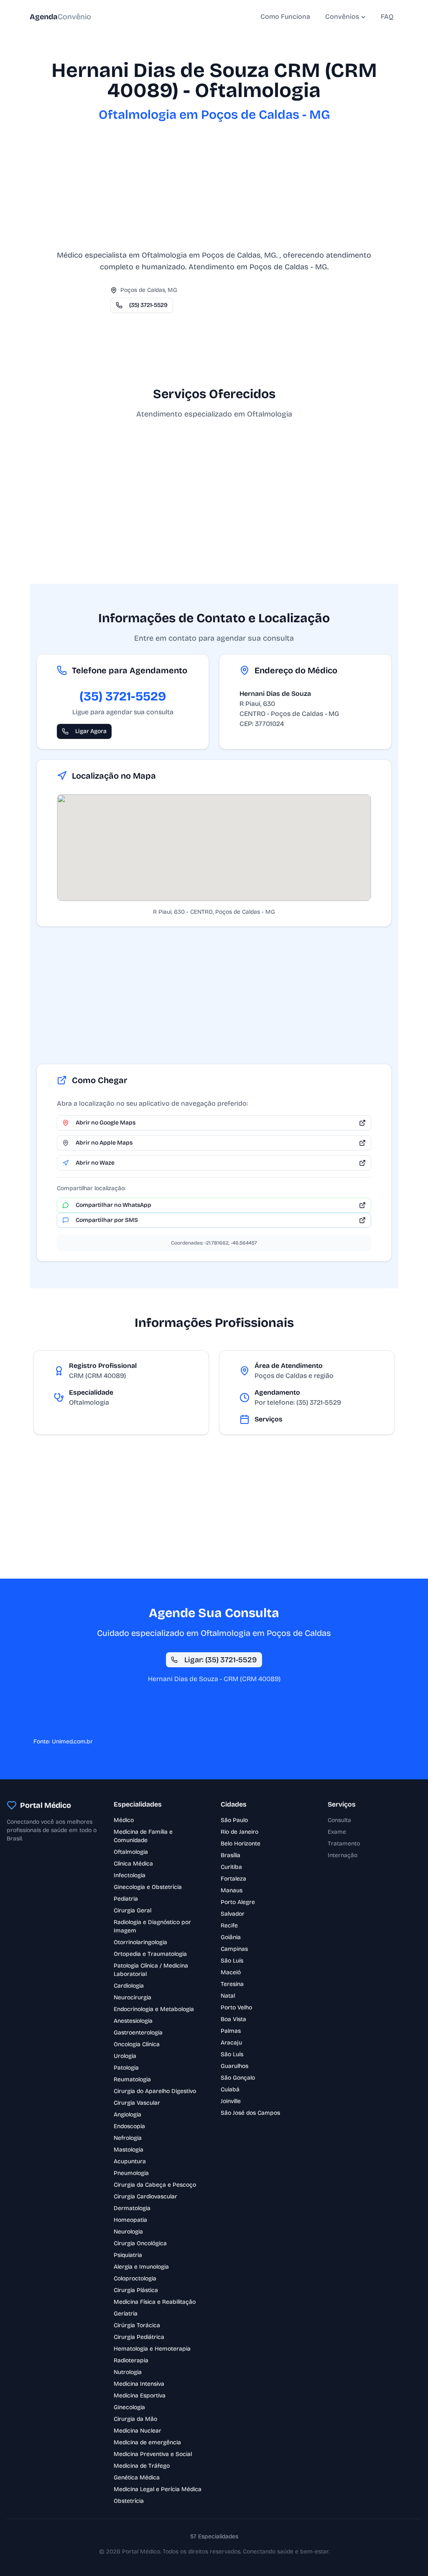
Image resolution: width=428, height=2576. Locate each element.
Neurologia (128, 2232)
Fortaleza (233, 1879)
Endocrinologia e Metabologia (154, 2009)
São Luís (232, 1961)
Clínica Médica (133, 1864)
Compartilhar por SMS (107, 1220)
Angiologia (127, 2115)
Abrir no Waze (95, 1163)
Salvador (233, 1914)
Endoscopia (129, 2126)
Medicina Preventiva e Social (153, 2454)
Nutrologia (128, 2372)
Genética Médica (137, 2478)
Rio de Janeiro (239, 1832)
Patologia (126, 2068)
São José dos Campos (250, 2113)
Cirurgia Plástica (136, 2290)
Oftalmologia (131, 1852)
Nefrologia (128, 2138)
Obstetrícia (129, 2501)
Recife (229, 1926)
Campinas (234, 1949)
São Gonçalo (238, 2078)
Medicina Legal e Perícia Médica (158, 2489)
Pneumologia (131, 2173)
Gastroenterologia (138, 2033)
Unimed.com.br (72, 1742)
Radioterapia (131, 2360)
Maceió (231, 1972)
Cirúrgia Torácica (137, 2325)
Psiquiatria (128, 2255)
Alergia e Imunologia (141, 2267)
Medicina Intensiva (139, 2384)
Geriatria (126, 2314)
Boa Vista (233, 2019)
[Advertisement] (214, 191)
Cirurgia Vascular (137, 2103)
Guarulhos (234, 2066)
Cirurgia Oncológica (140, 2243)
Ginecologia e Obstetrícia (148, 1887)
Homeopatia (130, 2220)
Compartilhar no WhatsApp (113, 1205)
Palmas (231, 2031)
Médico (124, 1820)
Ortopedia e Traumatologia (150, 1954)
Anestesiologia (133, 2021)
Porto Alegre (238, 1902)
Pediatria (126, 1899)
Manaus (232, 1890)
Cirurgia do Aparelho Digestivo (155, 2091)
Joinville (231, 2101)
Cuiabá (230, 2089)
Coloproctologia (135, 2278)
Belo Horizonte (241, 1844)
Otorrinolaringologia (140, 1942)
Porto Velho (236, 2007)
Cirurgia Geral (132, 1910)
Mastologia (129, 2150)
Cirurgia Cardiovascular (145, 2196)
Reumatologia (132, 2079)
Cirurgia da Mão (135, 2419)
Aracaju (231, 2043)
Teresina (232, 1984)
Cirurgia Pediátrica (139, 2337)
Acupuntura (130, 2161)
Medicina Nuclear (138, 2431)
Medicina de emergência (147, 2442)
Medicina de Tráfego (142, 2466)
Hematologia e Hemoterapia (152, 2349)
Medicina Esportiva (140, 2396)
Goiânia (231, 1937)
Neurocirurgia (132, 1997)
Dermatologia (132, 2208)
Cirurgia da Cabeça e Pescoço (155, 2185)
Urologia (125, 2056)
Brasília (231, 1855)
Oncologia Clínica (137, 2044)
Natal (228, 1996)
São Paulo (234, 1820)
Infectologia (130, 1875)
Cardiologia (129, 1986)
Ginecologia (129, 2407)
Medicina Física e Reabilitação (155, 2302)
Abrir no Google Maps (106, 1123)
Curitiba (231, 1867)
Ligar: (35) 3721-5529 (221, 1660)
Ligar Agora (91, 731)
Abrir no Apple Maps (104, 1143)
